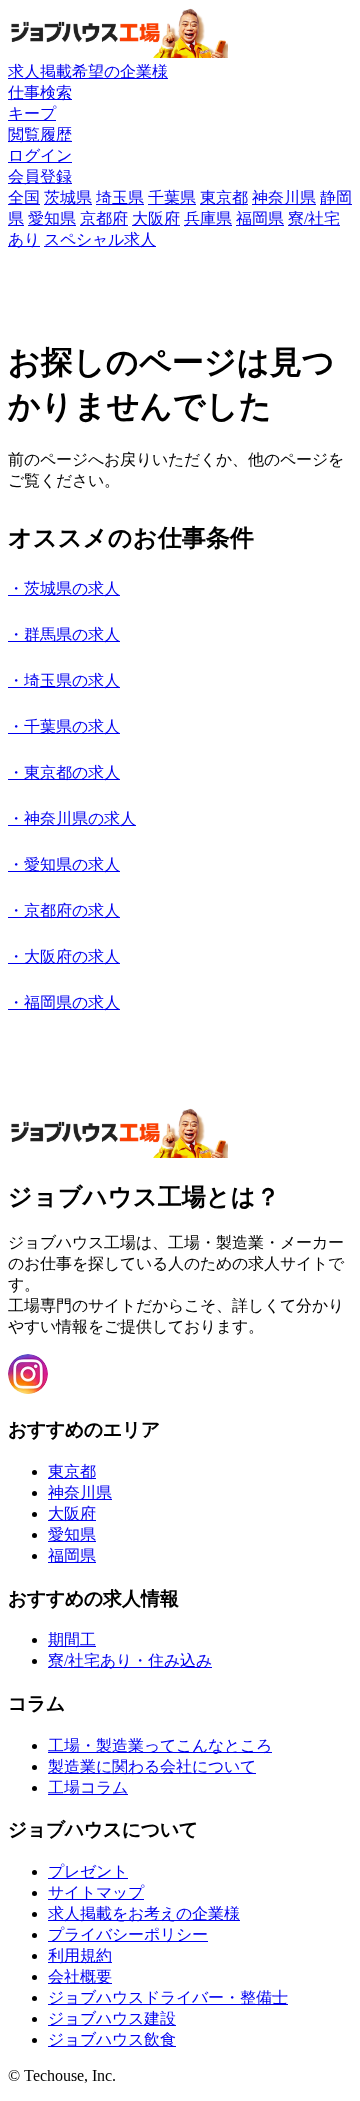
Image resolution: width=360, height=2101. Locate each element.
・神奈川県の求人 (72, 818)
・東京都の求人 (64, 772)
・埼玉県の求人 (64, 680)
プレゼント (88, 1871)
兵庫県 (208, 218)
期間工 (72, 1639)
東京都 (224, 197)
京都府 (104, 218)
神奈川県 (284, 197)
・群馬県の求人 (64, 634)
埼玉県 (120, 197)
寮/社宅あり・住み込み (130, 1660)
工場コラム (88, 1787)
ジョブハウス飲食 (112, 2039)
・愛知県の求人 (64, 864)
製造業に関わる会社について (152, 1766)
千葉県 (172, 197)
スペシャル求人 (100, 239)
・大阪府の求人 (64, 956)
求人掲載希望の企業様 (88, 71)
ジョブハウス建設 (112, 2018)
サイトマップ (96, 1892)
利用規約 (80, 1955)
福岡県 (260, 218)
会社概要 (80, 1976)
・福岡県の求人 (64, 1002)
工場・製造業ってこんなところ (160, 1745)
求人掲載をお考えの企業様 (144, 1913)
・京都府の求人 (64, 910)
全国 (24, 197)
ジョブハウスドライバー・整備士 (168, 1997)
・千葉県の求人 (64, 726)
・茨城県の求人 (64, 588)
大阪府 (156, 218)
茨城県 (68, 197)
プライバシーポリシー (128, 1934)
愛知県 (52, 218)
